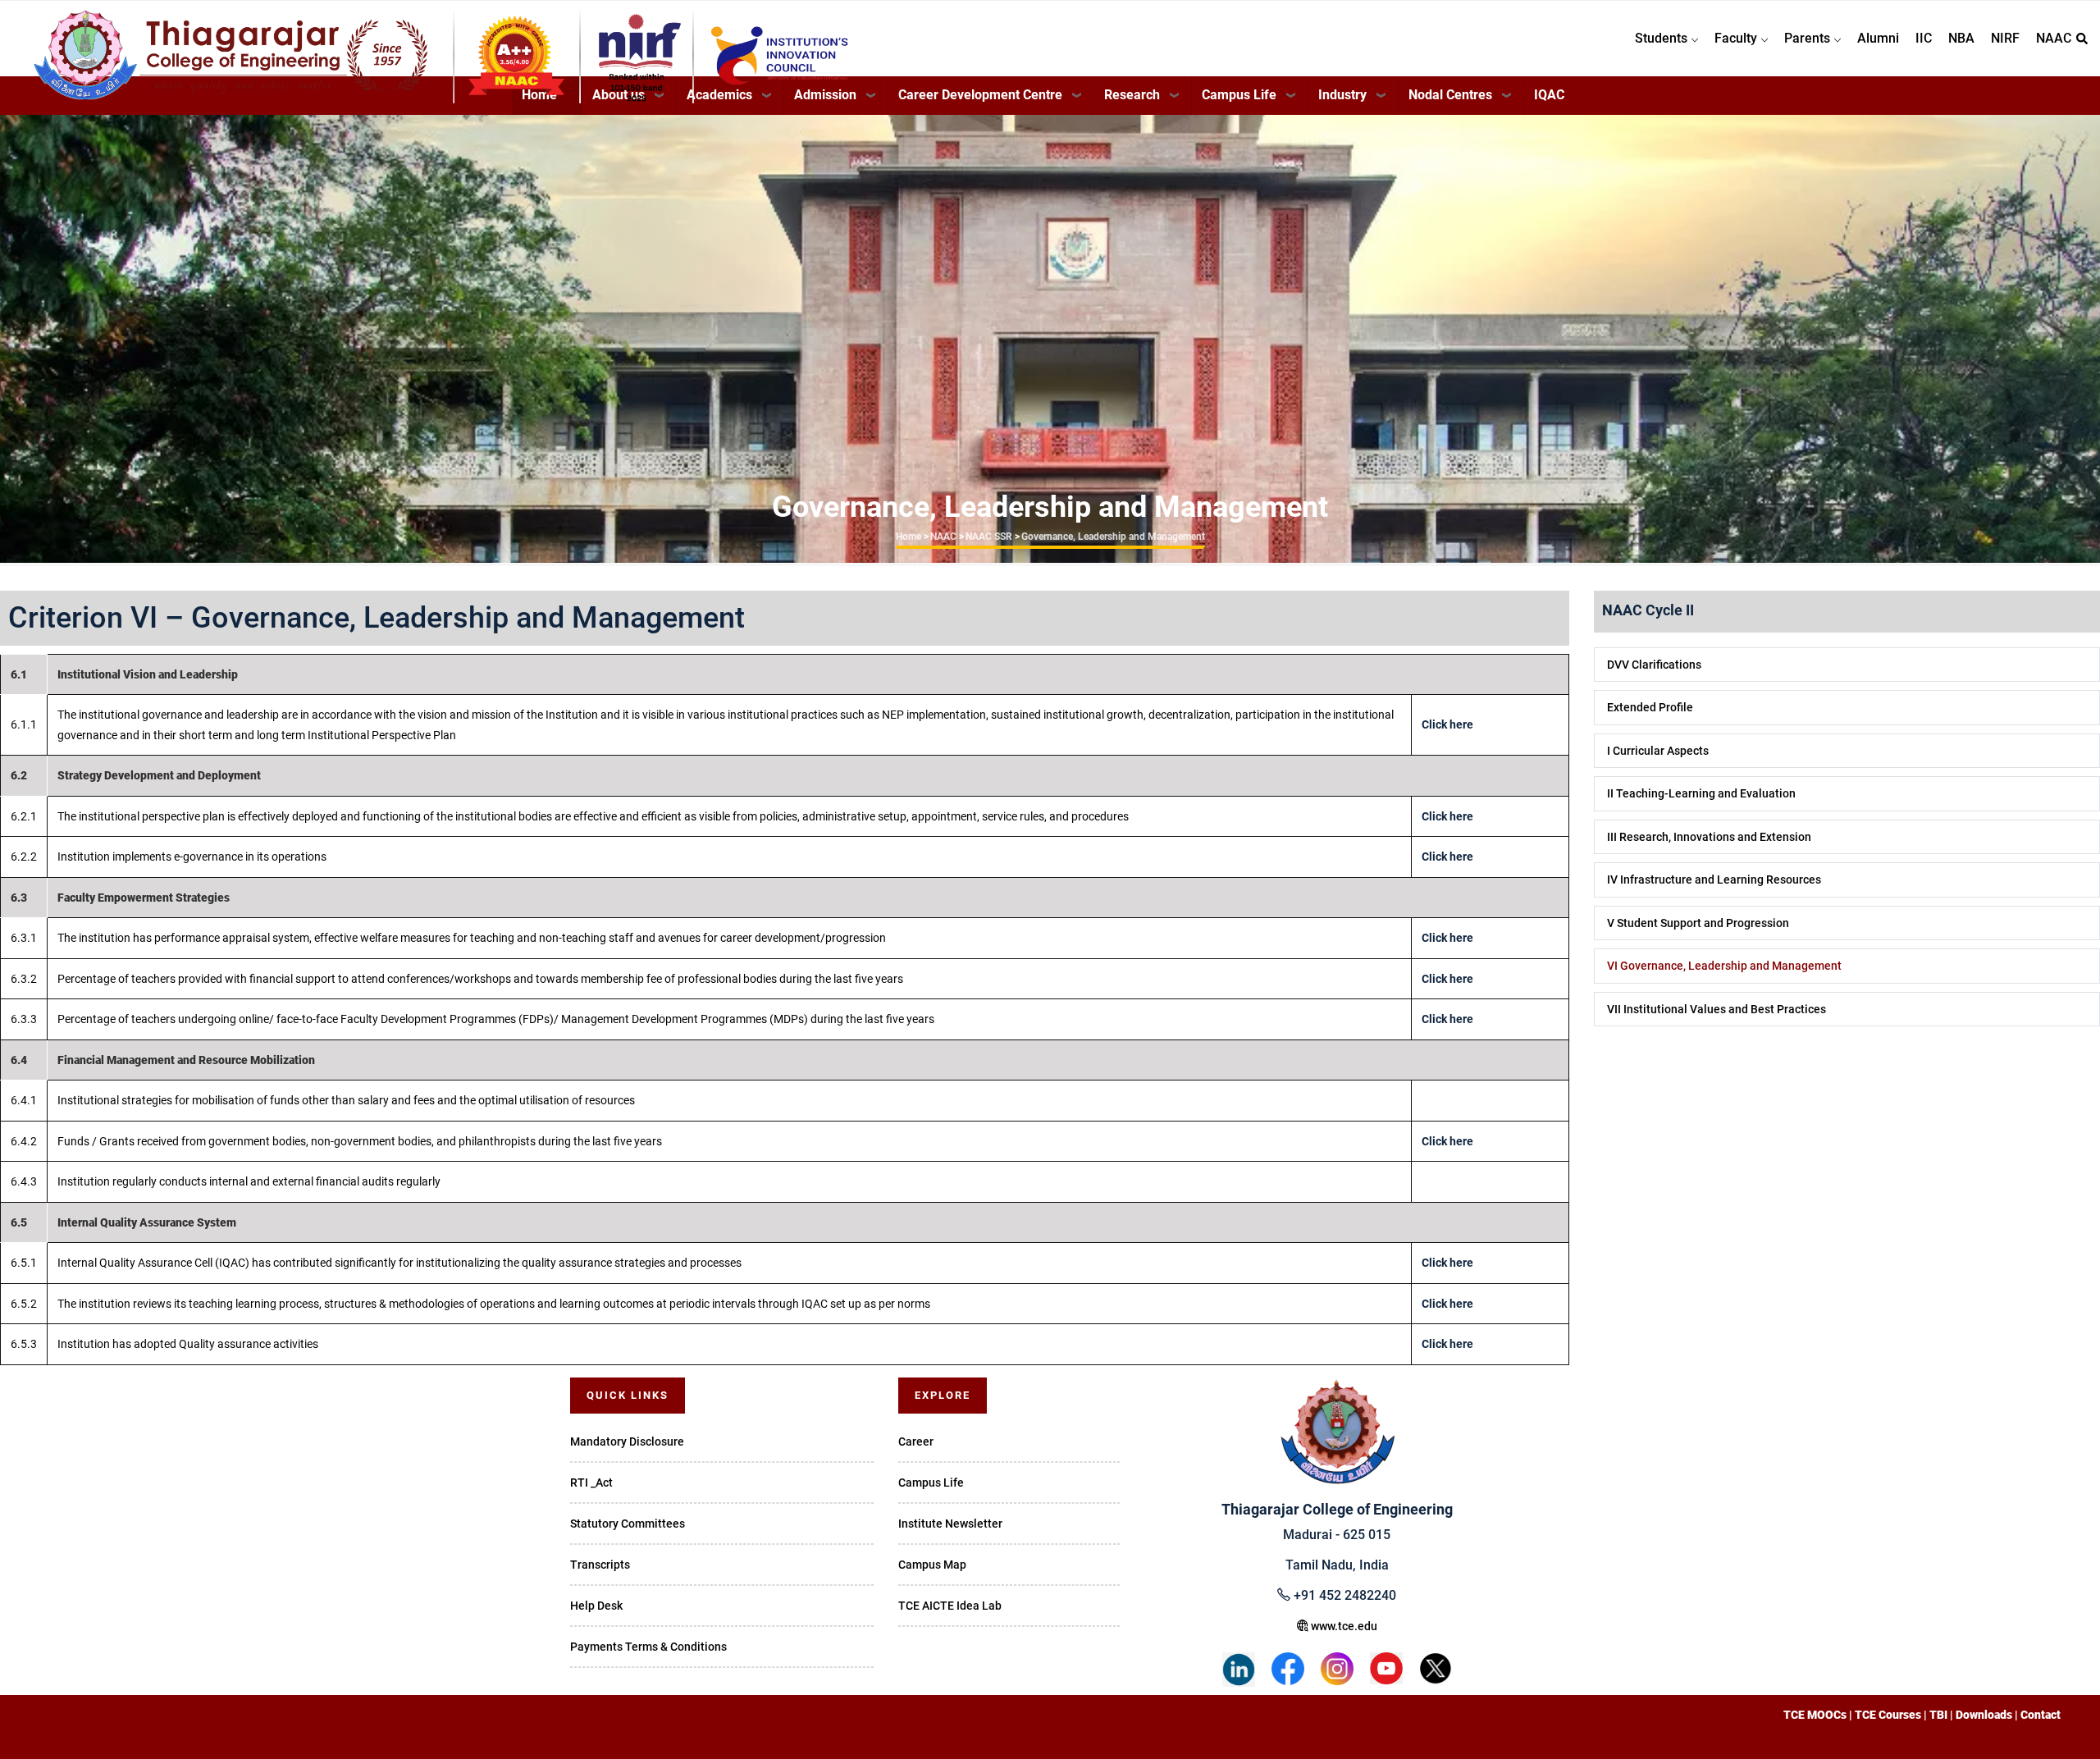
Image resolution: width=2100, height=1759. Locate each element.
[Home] (320, 34)
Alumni (1878, 38)
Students (1663, 38)
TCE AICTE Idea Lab (950, 1606)
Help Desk (596, 1606)
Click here (1447, 724)
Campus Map (932, 1565)
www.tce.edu (1343, 1626)
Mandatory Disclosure (627, 1441)
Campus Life (1239, 95)
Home (908, 537)
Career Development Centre (980, 95)
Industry (1342, 95)
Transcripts (600, 1565)
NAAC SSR (989, 537)
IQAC (1549, 95)
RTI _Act (591, 1483)
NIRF (2005, 38)
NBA (1961, 38)
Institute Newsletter (950, 1524)
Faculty (1737, 38)
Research (1132, 95)
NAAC (2054, 38)
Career (916, 1441)
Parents (1809, 38)
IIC (1924, 38)
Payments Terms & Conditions (648, 1647)
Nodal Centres (1450, 95)
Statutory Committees (628, 1524)
